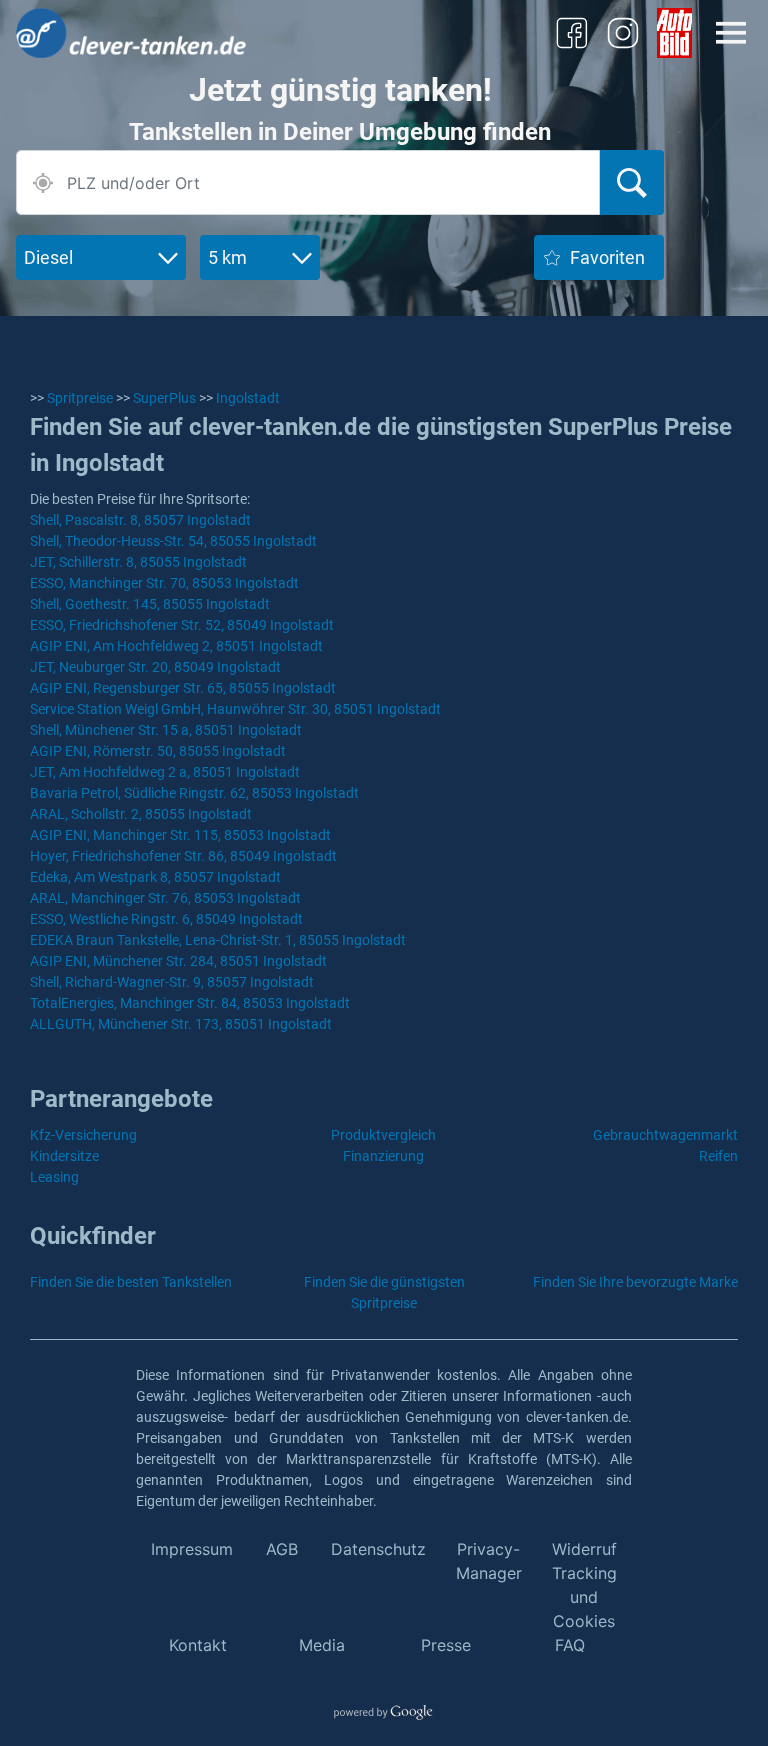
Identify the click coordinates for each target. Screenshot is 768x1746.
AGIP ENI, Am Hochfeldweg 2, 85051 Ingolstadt (176, 646)
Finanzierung (383, 1156)
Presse (446, 1645)
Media (322, 1645)
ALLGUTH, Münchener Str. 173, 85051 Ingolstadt (181, 1024)
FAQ (570, 1645)
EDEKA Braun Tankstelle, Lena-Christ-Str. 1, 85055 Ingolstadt (218, 940)
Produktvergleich (383, 1135)
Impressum (192, 1549)
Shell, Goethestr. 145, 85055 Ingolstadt (150, 604)
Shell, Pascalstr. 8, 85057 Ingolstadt (140, 520)
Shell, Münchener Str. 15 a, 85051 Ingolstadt (166, 730)
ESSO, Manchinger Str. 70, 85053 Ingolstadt (164, 583)
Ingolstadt (248, 398)
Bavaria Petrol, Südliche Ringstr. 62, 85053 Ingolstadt (194, 793)
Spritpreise (80, 398)
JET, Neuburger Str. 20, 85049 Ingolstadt (155, 667)
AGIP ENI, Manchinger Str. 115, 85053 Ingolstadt (180, 835)
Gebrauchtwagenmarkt (665, 1135)
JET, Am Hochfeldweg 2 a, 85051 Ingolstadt (165, 772)
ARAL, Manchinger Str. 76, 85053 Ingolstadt (165, 898)
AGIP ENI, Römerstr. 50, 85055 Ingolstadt (158, 751)
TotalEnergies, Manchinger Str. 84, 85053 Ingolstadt (190, 1003)
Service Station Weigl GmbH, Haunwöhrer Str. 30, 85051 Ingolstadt (235, 709)
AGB (282, 1549)
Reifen (718, 1156)
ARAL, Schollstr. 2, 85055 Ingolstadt (141, 814)
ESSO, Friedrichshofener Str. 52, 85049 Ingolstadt (182, 625)
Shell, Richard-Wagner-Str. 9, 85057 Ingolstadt (172, 982)
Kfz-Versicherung (83, 1135)
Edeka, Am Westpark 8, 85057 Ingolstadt (155, 877)
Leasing (54, 1177)
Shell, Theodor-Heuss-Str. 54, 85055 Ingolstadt (173, 541)
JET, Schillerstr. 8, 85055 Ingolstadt (138, 562)
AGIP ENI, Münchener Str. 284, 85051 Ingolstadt (178, 961)
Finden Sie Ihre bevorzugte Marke (635, 1282)
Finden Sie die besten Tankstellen (131, 1282)
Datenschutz (378, 1549)
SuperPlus (164, 398)
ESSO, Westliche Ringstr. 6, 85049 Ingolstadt (166, 919)
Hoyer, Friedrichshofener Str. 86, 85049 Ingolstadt (183, 856)
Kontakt (198, 1645)
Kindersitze (64, 1156)
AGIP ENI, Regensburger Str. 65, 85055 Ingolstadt (183, 688)
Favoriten (607, 257)
